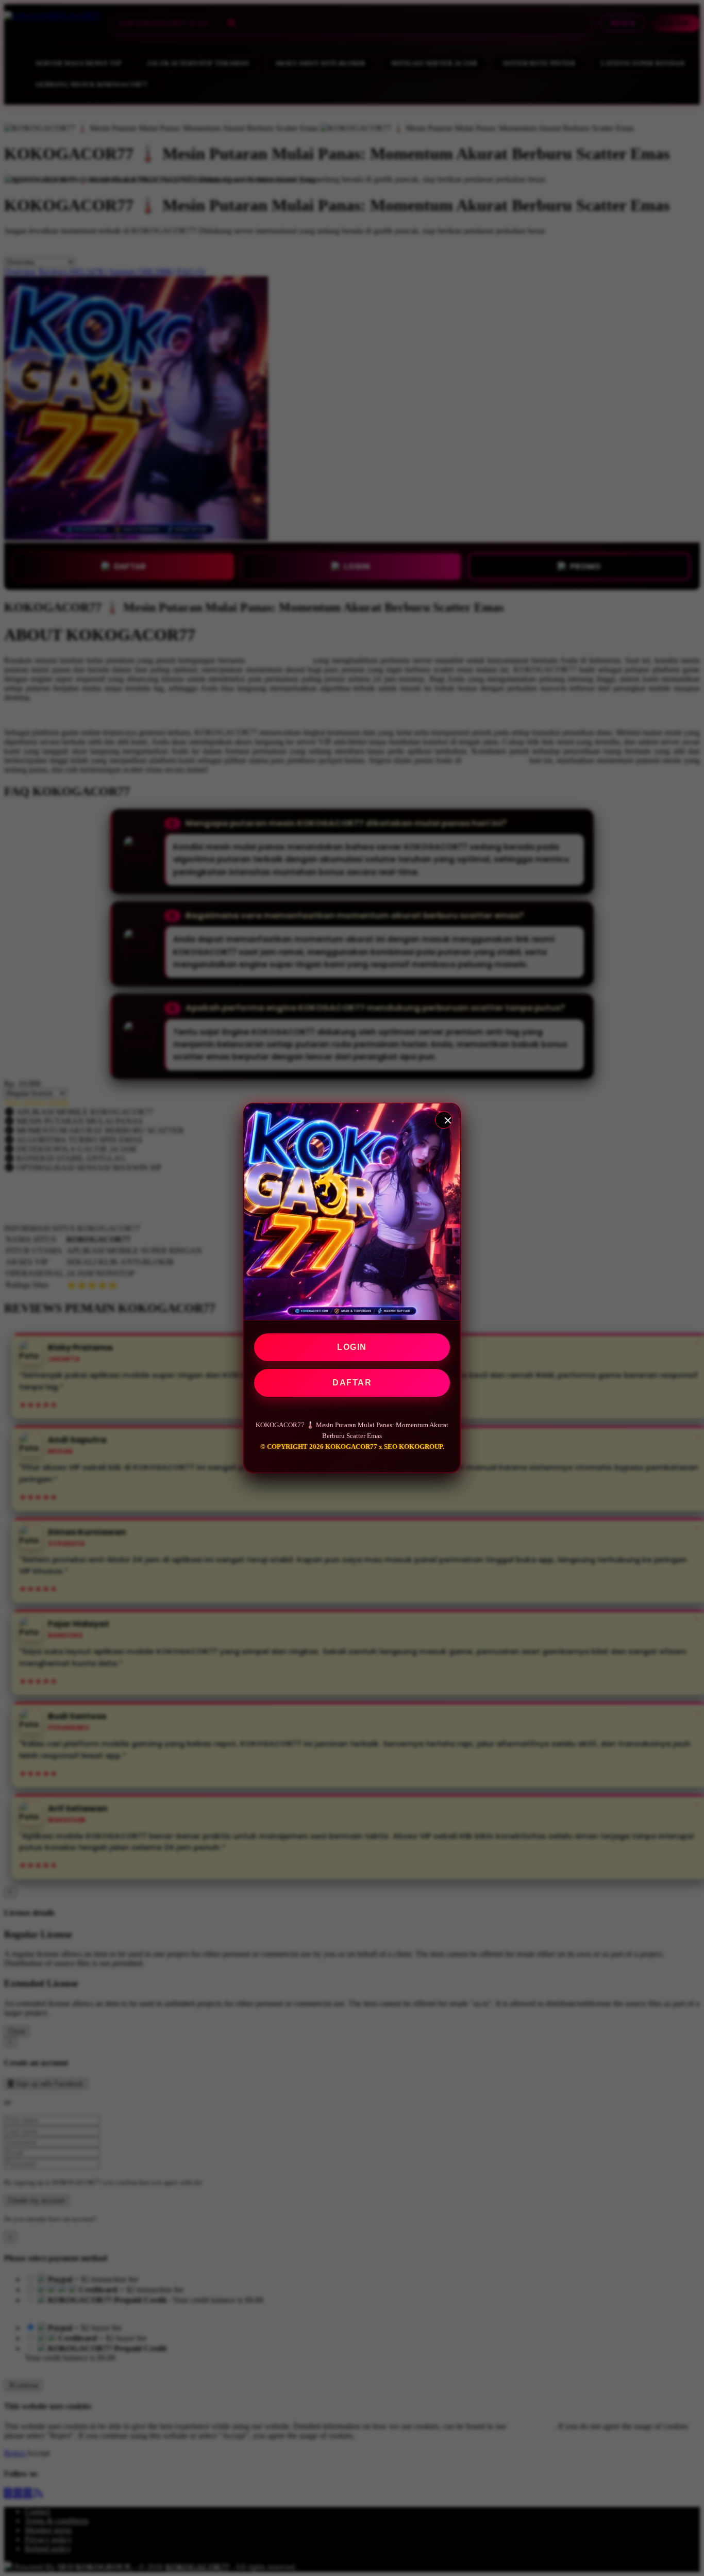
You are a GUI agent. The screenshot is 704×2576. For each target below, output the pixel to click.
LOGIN (352, 1347)
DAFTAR (352, 1383)
